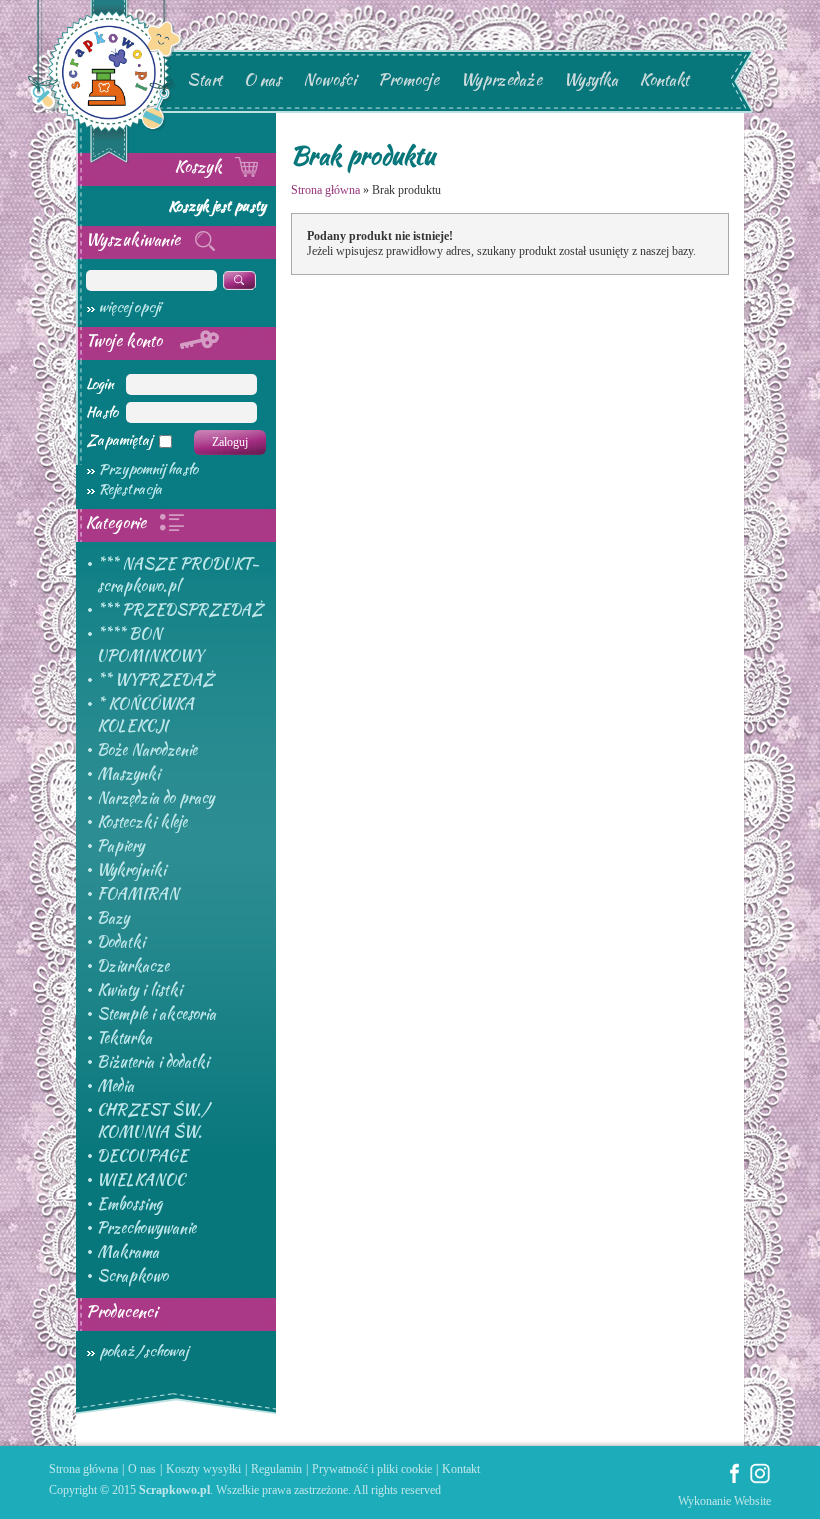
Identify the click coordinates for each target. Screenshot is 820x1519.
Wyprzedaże (501, 79)
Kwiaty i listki (139, 990)
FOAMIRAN (138, 894)
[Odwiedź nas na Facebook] (735, 1480)
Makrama (128, 1252)
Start (204, 79)
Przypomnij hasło (148, 469)
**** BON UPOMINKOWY (150, 645)
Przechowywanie (146, 1228)
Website (752, 1501)
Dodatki (121, 942)
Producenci (121, 1311)
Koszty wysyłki (203, 1469)
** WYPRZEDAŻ (155, 680)
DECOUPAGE (142, 1156)
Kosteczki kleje (142, 822)
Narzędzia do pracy (155, 798)
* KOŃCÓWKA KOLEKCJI (145, 715)
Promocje (408, 79)
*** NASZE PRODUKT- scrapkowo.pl (178, 575)
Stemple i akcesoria (156, 1014)
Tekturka (124, 1038)
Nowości (329, 79)
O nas (262, 79)
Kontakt (664, 79)
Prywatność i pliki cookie (372, 1469)
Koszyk (200, 166)
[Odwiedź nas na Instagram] (760, 1480)
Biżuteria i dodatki (153, 1062)
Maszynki (128, 774)
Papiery (120, 846)
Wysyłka (591, 79)
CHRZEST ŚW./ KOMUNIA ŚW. (153, 1121)
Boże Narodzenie (147, 750)
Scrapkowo (132, 1276)
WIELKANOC (141, 1180)
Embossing (129, 1204)
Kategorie (118, 522)
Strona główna (325, 190)
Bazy (113, 918)
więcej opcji (130, 307)
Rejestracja (130, 489)
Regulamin (276, 1469)
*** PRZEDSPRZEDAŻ (180, 610)
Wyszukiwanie (135, 239)
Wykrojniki (131, 870)
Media (115, 1086)
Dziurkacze (133, 966)
